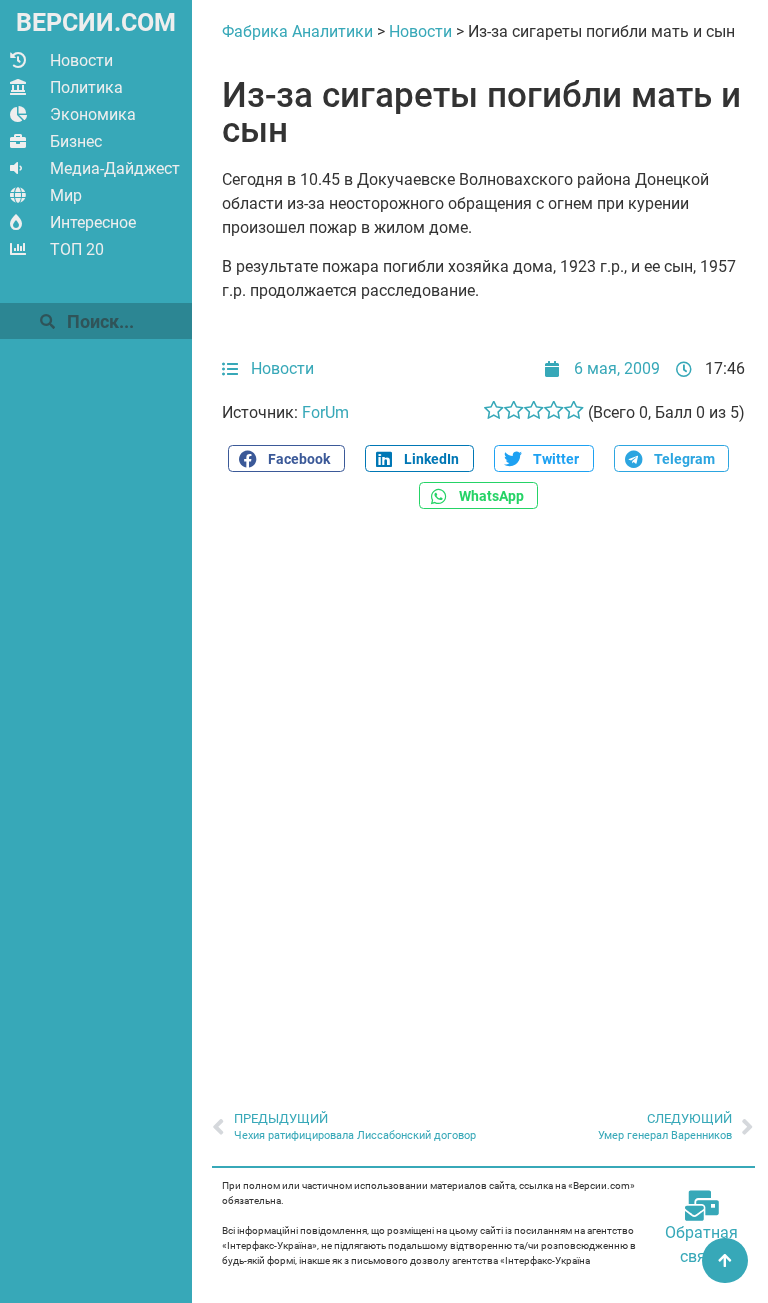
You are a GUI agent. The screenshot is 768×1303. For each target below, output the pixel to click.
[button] (286, 458)
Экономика (93, 114)
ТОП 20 (77, 249)
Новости (81, 60)
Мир (66, 195)
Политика (86, 87)
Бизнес (76, 141)
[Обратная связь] (702, 1206)
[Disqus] (483, 799)
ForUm (325, 412)
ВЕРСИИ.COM (96, 22)
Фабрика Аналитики (297, 31)
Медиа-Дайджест (115, 168)
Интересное (93, 222)
